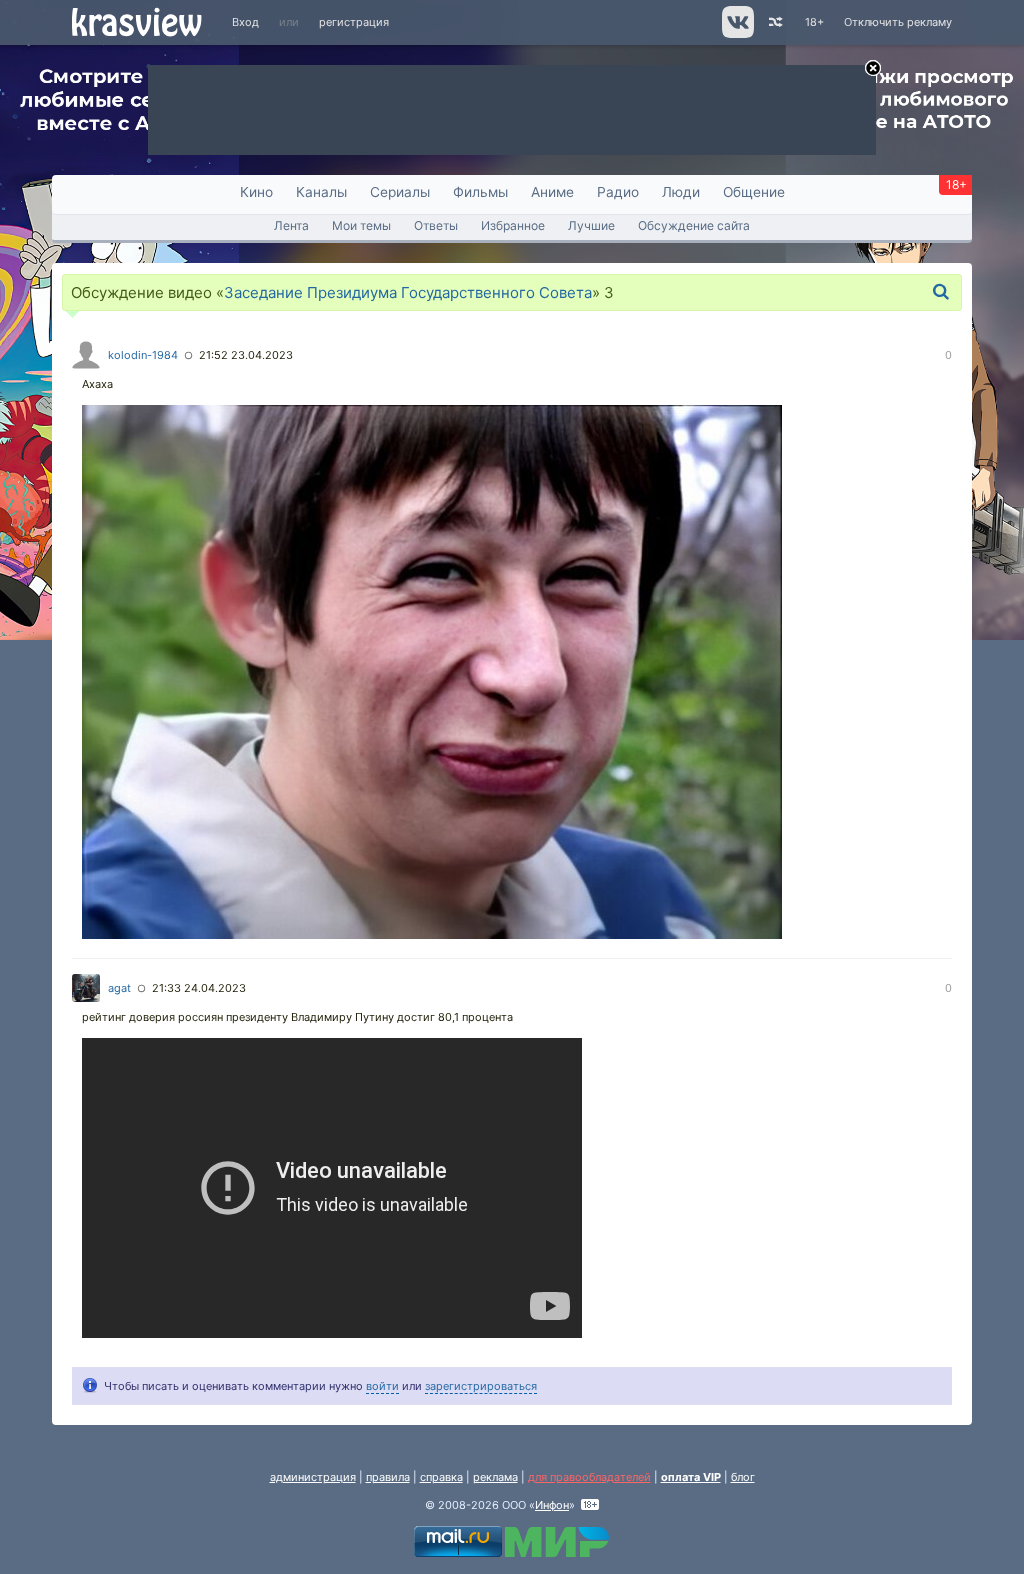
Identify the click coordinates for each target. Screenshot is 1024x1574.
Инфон (552, 1505)
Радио (618, 192)
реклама (495, 1477)
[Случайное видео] (774, 22)
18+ (814, 22)
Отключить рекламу (898, 22)
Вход (245, 22)
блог (743, 1477)
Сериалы (400, 192)
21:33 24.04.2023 (199, 988)
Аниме (552, 192)
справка (441, 1477)
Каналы (321, 192)
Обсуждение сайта (694, 225)
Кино (256, 192)
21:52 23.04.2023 (246, 355)
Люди (681, 192)
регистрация (354, 22)
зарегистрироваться (481, 1386)
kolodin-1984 (143, 355)
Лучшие (591, 225)
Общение (754, 192)
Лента (291, 225)
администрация (313, 1477)
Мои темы (361, 225)
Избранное (513, 225)
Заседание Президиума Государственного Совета (408, 292)
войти (382, 1386)
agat (119, 988)
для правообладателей (589, 1477)
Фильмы (480, 192)
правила (388, 1477)
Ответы (436, 225)
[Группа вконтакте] (736, 34)
